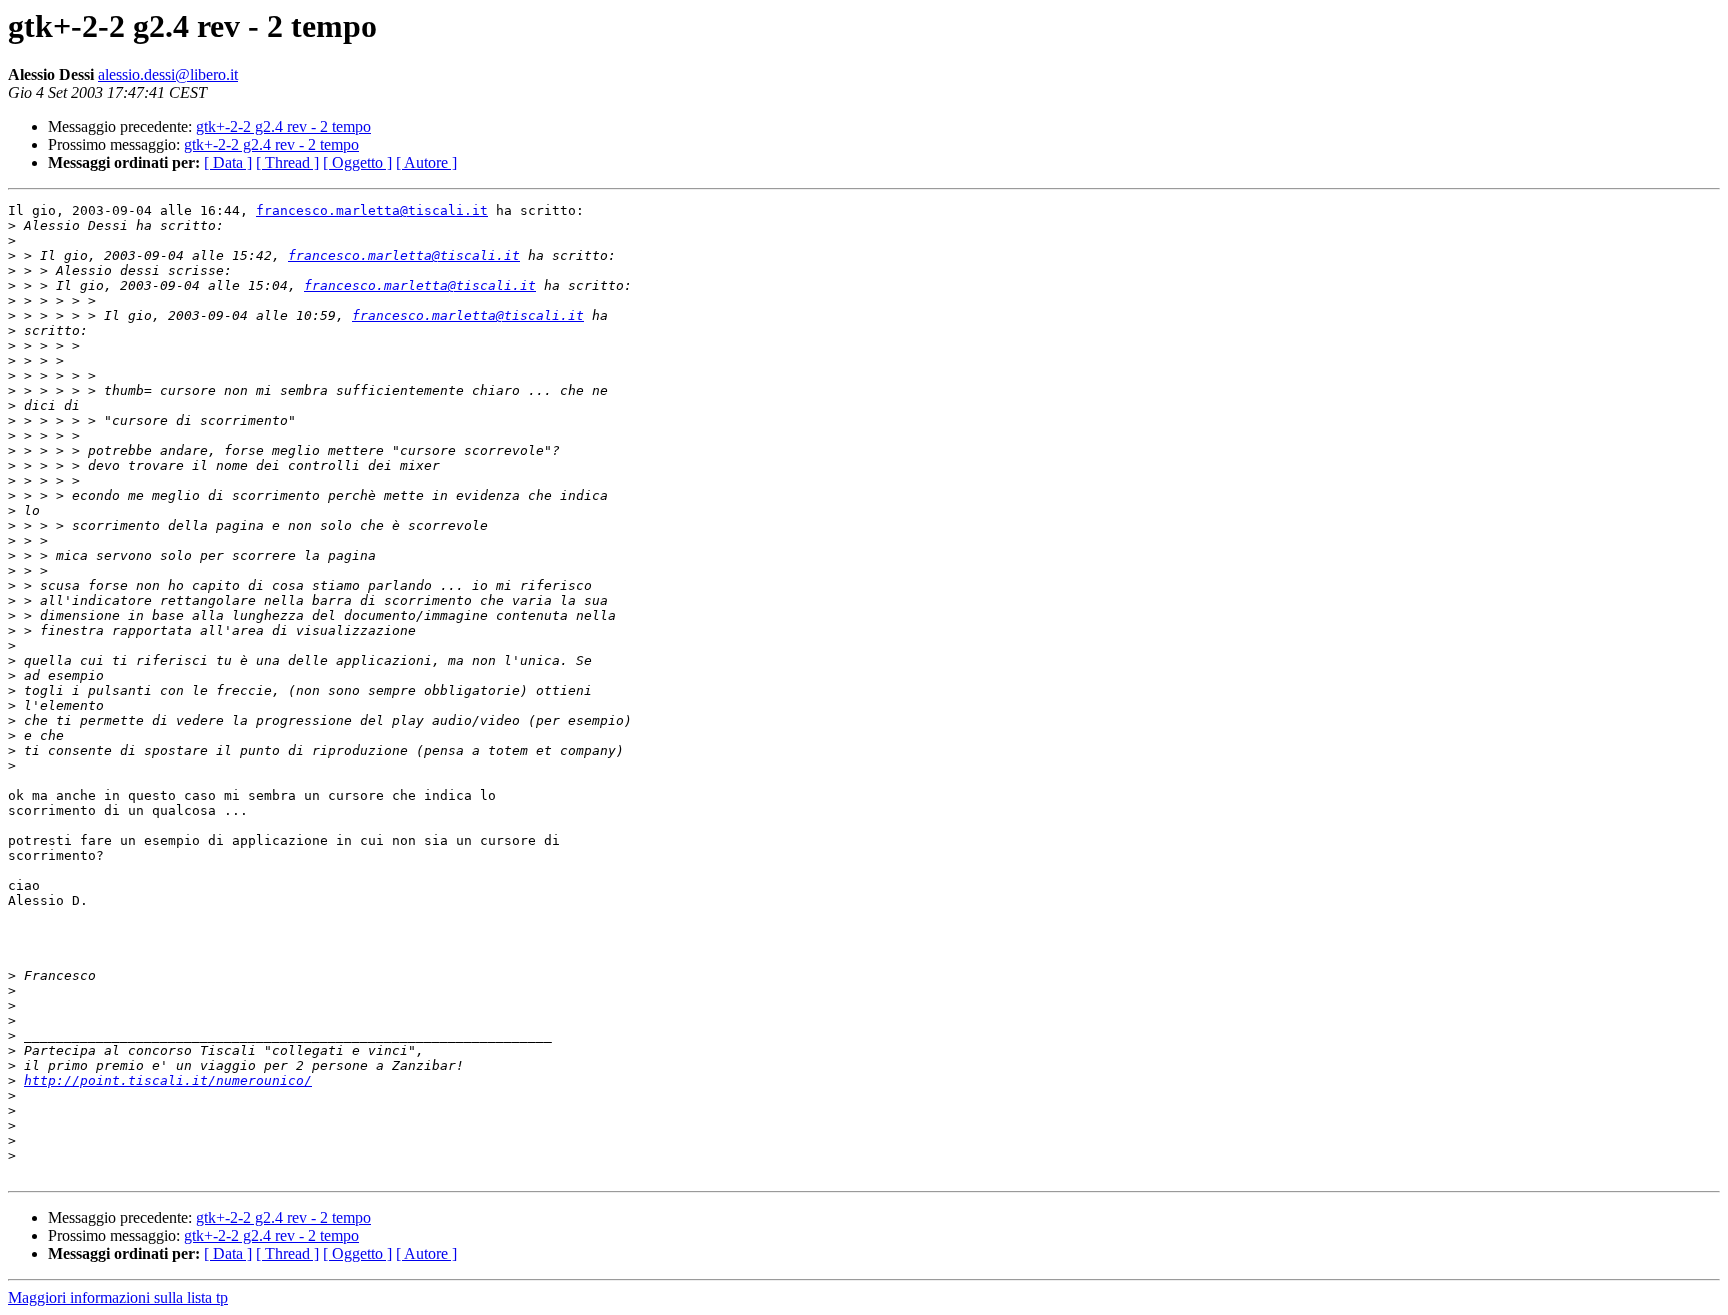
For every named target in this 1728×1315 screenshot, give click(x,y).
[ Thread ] (287, 162)
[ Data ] (228, 162)
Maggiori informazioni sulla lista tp (118, 1297)
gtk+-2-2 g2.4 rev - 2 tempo (283, 126)
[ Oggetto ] (357, 162)
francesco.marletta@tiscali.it (372, 210)
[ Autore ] (426, 162)
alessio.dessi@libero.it (168, 74)
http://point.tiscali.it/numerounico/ (168, 1080)
